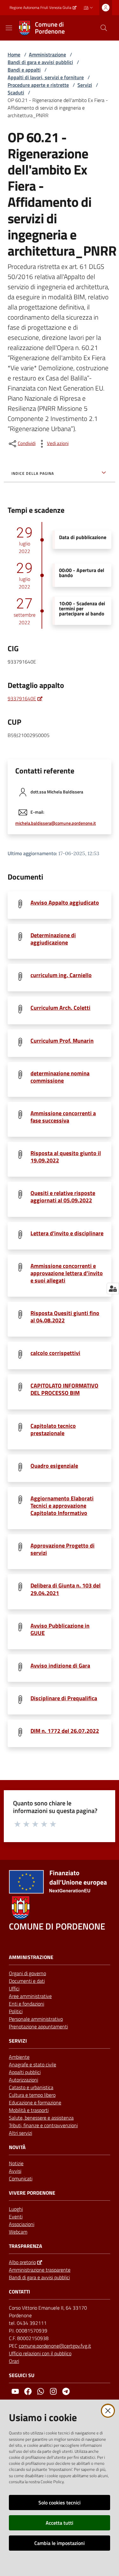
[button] (104, 28)
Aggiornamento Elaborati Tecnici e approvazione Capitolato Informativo (62, 1506)
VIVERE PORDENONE (32, 2193)
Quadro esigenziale (54, 1466)
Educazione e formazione (35, 2102)
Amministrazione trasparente (40, 2270)
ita (86, 7)
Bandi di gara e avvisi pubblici (40, 62)
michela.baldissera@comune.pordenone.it (56, 823)
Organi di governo (27, 1973)
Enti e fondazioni (26, 2004)
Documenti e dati (27, 1981)
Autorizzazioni (23, 2080)
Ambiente (19, 2057)
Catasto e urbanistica (31, 2087)
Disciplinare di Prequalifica (64, 1698)
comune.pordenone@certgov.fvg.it (55, 2346)
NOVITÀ (17, 2147)
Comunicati (21, 2178)
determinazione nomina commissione (60, 1077)
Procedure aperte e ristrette (38, 85)
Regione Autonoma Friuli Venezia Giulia (40, 8)
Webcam (18, 2232)
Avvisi (15, 2171)
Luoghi (16, 2209)
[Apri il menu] (9, 28)
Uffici (14, 1988)
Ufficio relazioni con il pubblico (40, 2353)
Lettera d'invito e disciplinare (67, 1233)
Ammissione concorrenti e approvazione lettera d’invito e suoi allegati (67, 1273)
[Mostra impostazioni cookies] (113, 1288)
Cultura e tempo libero (32, 2095)
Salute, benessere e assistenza (41, 2118)
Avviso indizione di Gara (60, 1666)
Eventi (16, 2217)
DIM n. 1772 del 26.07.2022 (65, 1731)
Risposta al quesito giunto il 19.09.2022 (66, 1157)
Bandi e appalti (24, 70)
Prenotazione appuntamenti (38, 2026)
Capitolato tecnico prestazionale (53, 1429)
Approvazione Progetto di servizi (63, 1549)
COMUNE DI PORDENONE (57, 1926)
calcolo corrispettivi (55, 1353)
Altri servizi (20, 2133)
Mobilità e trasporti (29, 2110)
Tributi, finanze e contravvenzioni (43, 2125)
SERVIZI (18, 2041)
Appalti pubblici (25, 2072)
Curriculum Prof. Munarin (62, 1041)
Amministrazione (47, 54)
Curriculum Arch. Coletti (60, 1008)
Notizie (16, 2163)
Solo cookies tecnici (60, 2503)
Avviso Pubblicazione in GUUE (60, 1629)
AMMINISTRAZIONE (31, 1957)
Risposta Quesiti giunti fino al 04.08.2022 (65, 1317)
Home (14, 54)
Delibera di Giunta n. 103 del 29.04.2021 (66, 1589)
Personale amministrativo (36, 2019)
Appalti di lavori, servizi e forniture (46, 77)
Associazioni (22, 2224)
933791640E (22, 698)
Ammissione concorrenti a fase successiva (63, 1117)
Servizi (85, 85)
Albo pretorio (22, 2262)
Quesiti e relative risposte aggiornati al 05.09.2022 (63, 1197)
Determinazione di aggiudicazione (53, 939)
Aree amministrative (30, 1996)
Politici (16, 2011)
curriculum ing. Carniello (61, 975)
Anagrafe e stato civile (33, 2064)
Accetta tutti (60, 2523)
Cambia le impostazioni (60, 2543)
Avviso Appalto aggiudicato (65, 903)
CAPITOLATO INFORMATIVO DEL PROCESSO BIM (64, 1389)
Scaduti (16, 92)
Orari (14, 2361)
